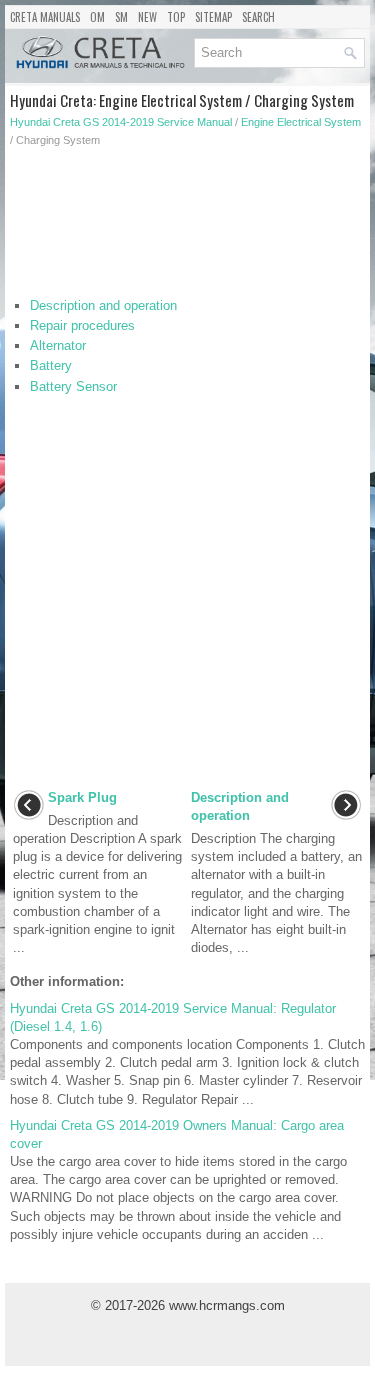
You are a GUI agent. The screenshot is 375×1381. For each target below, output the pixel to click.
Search (258, 17)
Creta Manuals (45, 17)
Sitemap (213, 17)
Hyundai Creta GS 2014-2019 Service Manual (121, 122)
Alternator (58, 345)
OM (97, 17)
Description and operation (103, 305)
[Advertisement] (187, 227)
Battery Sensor (73, 386)
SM (121, 17)
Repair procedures (82, 325)
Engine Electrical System (301, 122)
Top (176, 17)
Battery (51, 365)
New (147, 17)
